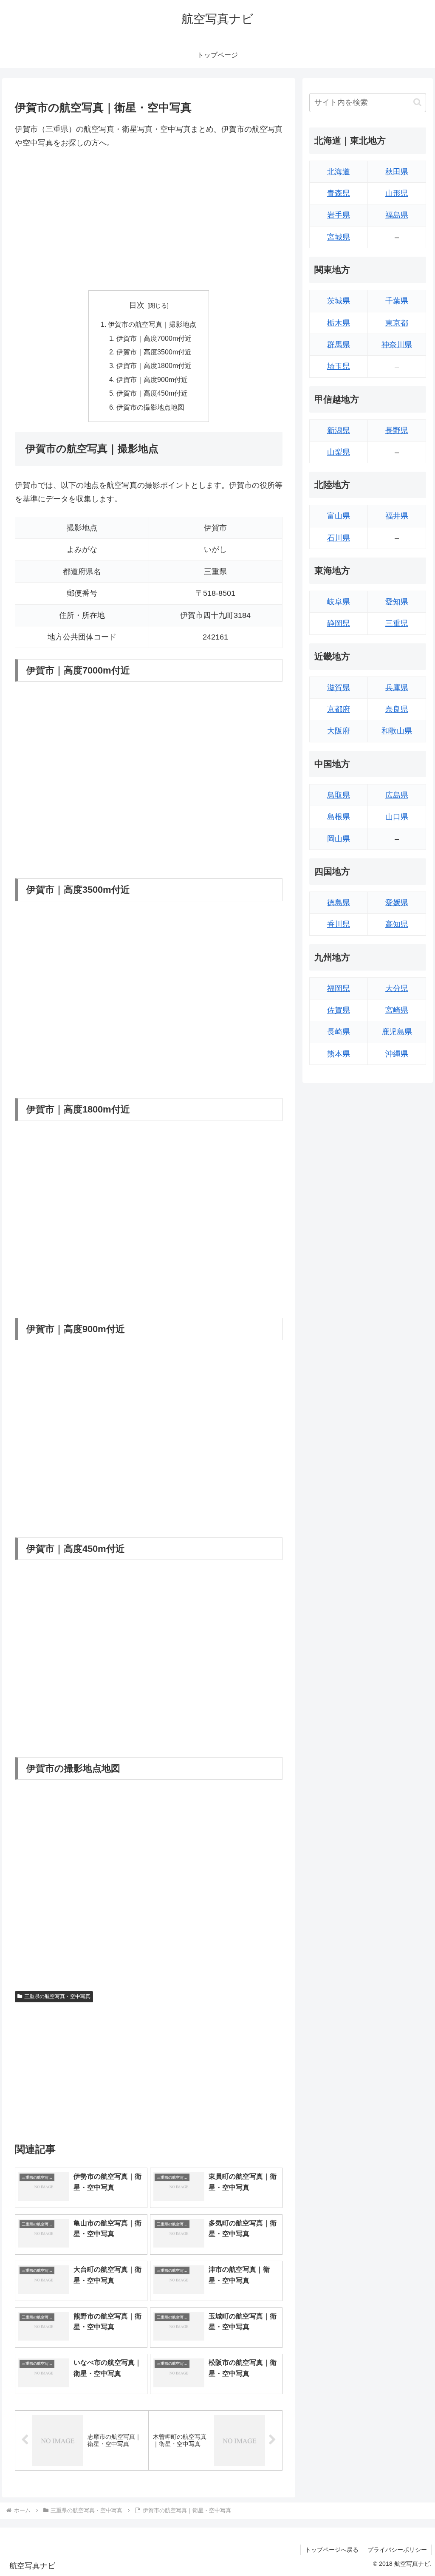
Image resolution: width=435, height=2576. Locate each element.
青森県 (339, 193)
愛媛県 (397, 903)
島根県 (339, 817)
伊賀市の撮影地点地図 (150, 407)
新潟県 (339, 430)
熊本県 (339, 1054)
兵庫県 (397, 688)
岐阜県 (339, 602)
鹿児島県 (397, 1032)
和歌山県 (397, 731)
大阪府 (339, 731)
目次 (137, 305)
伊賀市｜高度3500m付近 (154, 352)
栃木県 (339, 323)
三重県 (397, 623)
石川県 (339, 538)
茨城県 (339, 301)
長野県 (397, 430)
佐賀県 (339, 1010)
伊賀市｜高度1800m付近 (154, 365)
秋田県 (397, 172)
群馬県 (339, 345)
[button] (417, 102)
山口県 (397, 817)
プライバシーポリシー (397, 2550)
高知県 (397, 924)
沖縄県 (397, 1054)
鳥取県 (339, 795)
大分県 (397, 988)
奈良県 (397, 709)
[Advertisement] (149, 220)
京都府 (339, 709)
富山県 (339, 516)
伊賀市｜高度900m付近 (152, 379)
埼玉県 (339, 366)
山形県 (397, 193)
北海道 (339, 172)
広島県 (397, 795)
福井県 (397, 516)
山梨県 (339, 452)
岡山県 (339, 839)
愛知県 (397, 602)
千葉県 (397, 301)
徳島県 (339, 903)
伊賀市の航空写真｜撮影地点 (152, 324)
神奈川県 (397, 345)
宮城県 (339, 237)
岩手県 (339, 215)
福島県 (397, 215)
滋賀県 (339, 688)
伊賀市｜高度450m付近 (152, 393)
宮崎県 (397, 1010)
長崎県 (339, 1032)
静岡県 (339, 623)
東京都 (397, 323)
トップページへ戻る (332, 2550)
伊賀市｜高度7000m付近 (154, 338)
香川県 (339, 924)
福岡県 (339, 988)
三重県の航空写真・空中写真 (57, 1996)
